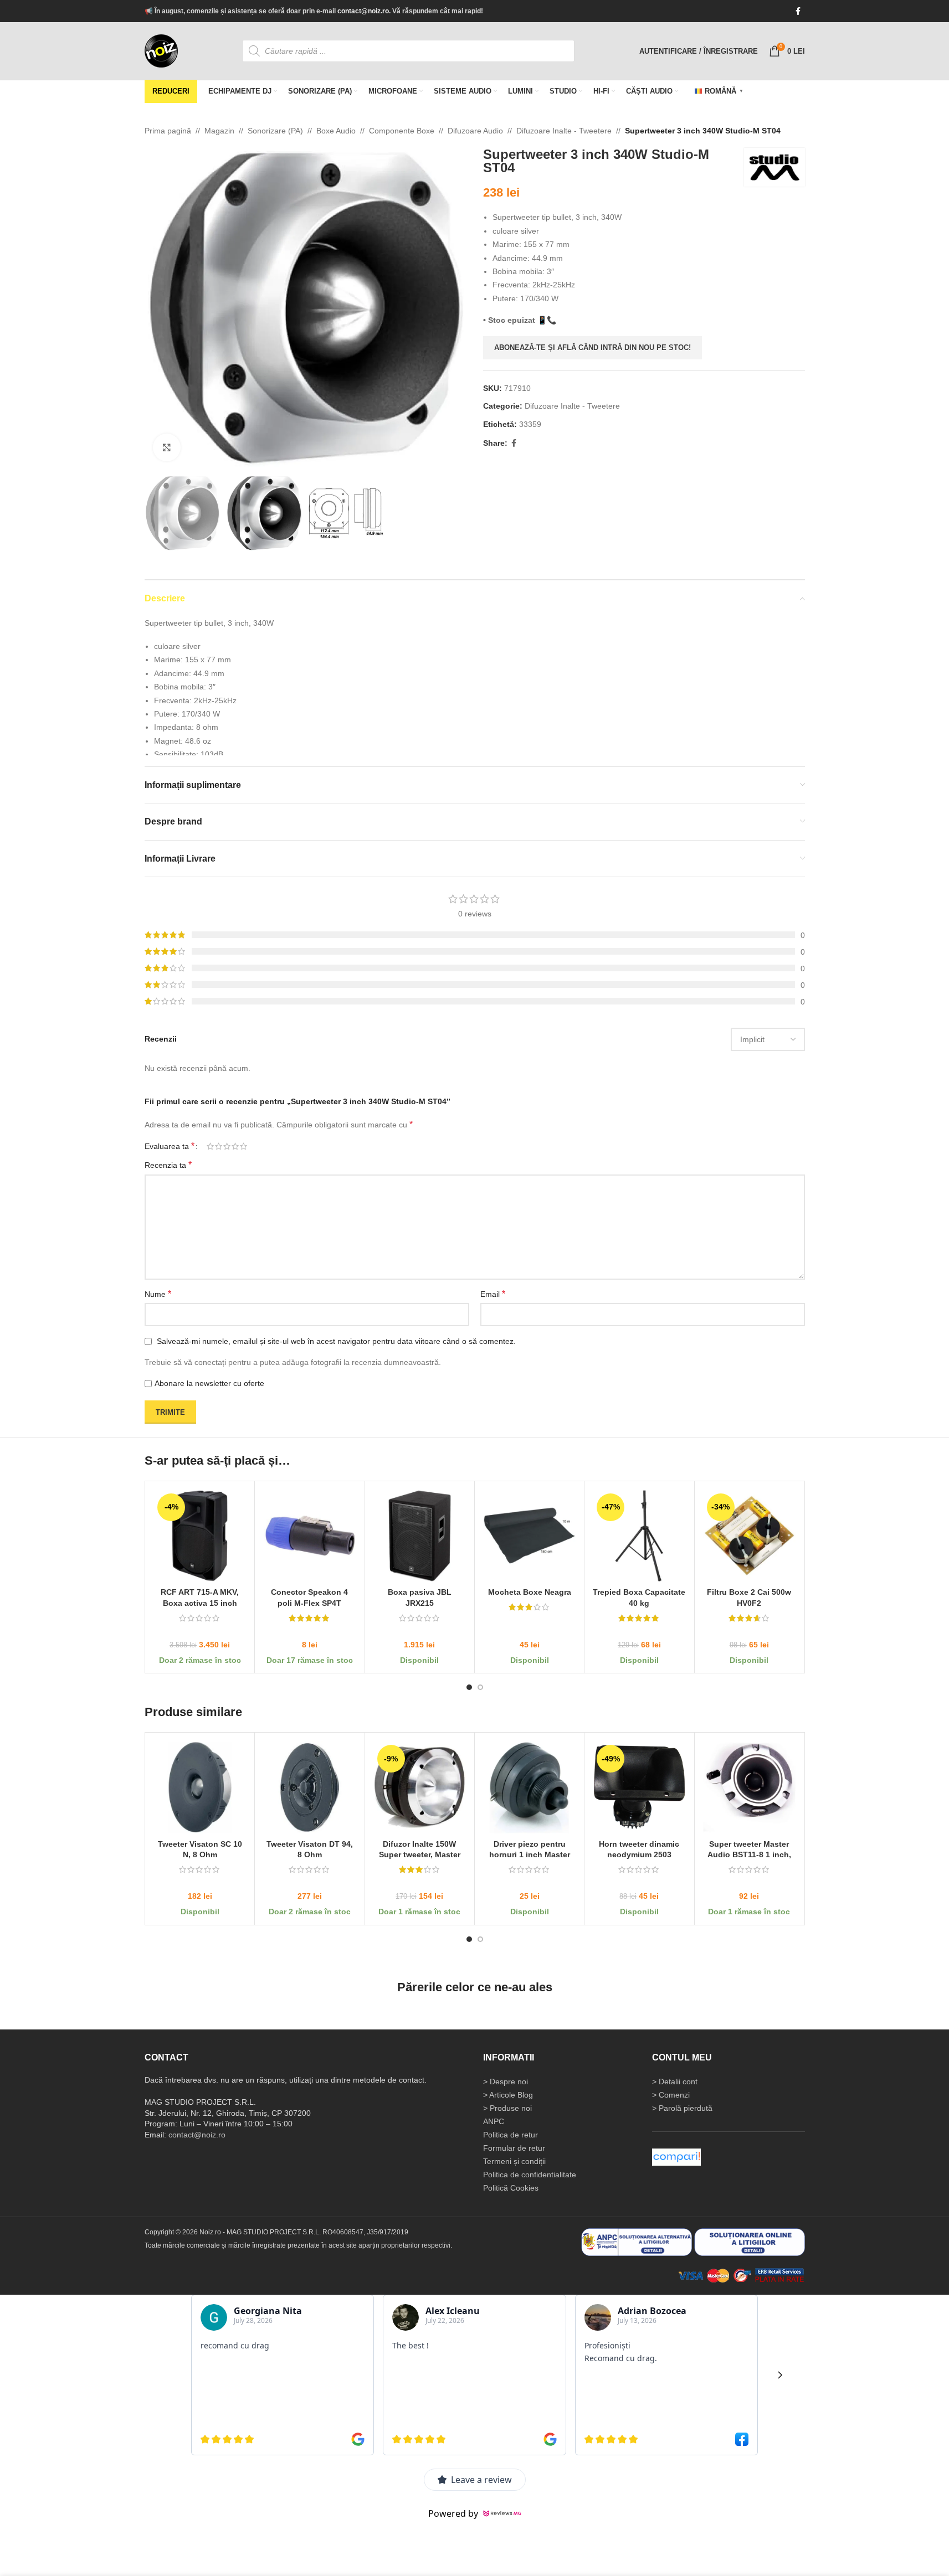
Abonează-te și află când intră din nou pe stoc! (593, 347)
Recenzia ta (168, 1165)
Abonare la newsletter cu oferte (209, 1383)
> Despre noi (506, 2082)
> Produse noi (507, 2108)
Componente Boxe (402, 131)
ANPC (494, 2121)
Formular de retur (514, 2148)
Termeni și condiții (514, 2161)
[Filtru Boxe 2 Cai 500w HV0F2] (749, 1535)
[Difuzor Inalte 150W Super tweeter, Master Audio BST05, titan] (419, 1787)
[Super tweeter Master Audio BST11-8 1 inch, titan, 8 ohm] (749, 1787)
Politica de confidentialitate (530, 2175)
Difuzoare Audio (475, 131)
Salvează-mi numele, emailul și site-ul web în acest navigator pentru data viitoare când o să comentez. (336, 1341)
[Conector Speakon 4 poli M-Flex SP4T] (309, 1535)
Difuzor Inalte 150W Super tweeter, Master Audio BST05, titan (419, 1854)
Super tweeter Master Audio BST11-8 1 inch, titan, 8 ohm (749, 1854)
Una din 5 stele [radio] (210, 1146)
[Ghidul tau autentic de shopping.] (676, 2157)
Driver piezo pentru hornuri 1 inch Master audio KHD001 (529, 1854)
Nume (158, 1294)
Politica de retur (511, 2135)
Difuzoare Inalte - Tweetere (564, 131)
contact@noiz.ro (363, 11)
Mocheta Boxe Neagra (529, 1592)
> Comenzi (671, 2095)
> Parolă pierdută (682, 2108)
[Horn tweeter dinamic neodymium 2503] (639, 1787)
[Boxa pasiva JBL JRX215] (419, 1535)
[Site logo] (161, 50)
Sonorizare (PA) (275, 131)
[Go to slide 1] (469, 1687)
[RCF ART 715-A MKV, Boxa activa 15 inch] (200, 1535)
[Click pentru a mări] (167, 447)
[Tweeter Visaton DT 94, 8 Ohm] (309, 1787)
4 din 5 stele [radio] (235, 1146)
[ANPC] (637, 2242)
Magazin (219, 131)
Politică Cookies (511, 2188)
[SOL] (750, 2242)
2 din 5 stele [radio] (219, 1146)
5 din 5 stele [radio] (243, 1146)
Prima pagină (168, 131)
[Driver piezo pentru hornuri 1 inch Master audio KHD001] (529, 1787)
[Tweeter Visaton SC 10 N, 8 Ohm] (200, 1787)
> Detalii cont (675, 2082)
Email (493, 1294)
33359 (530, 424)
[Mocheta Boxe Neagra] (529, 1535)
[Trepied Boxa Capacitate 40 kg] (639, 1535)
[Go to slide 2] (480, 1687)
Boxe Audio (336, 131)
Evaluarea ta (170, 1146)
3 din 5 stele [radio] (227, 1146)
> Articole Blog (508, 2095)
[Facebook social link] (798, 11)
